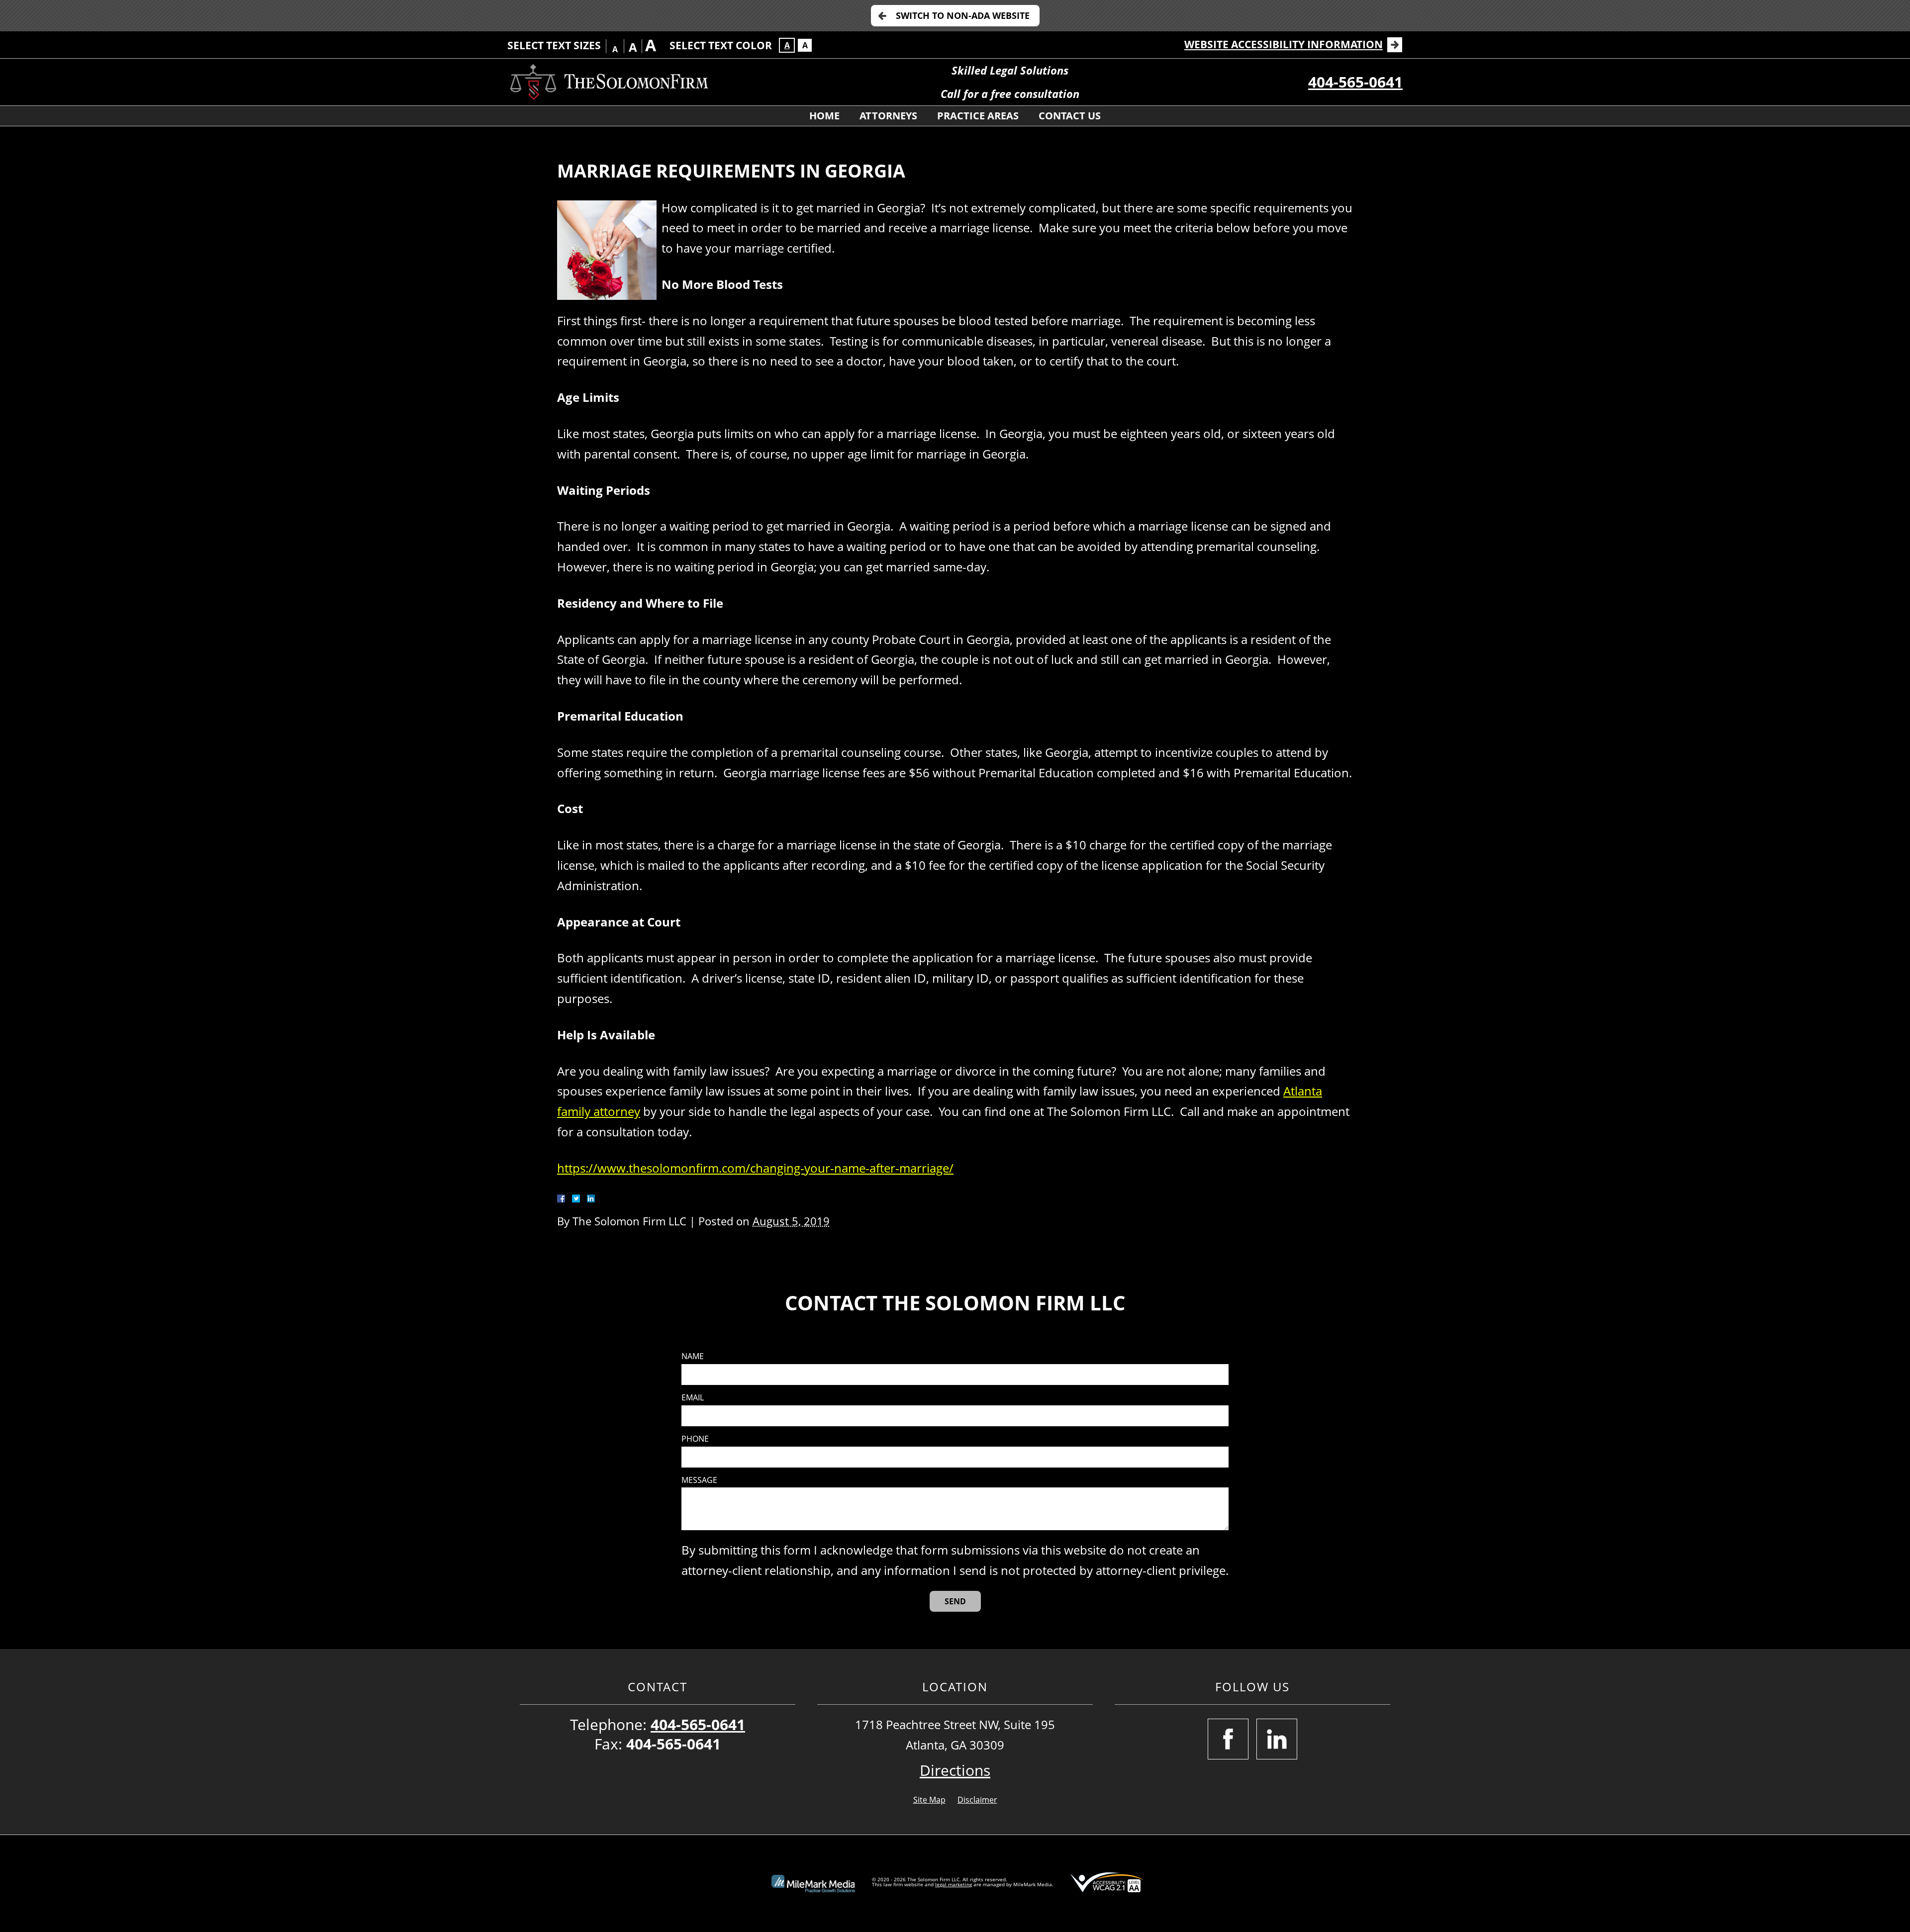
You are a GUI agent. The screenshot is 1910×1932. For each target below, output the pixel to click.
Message (699, 1480)
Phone (695, 1439)
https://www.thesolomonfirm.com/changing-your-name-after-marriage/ (755, 1168)
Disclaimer (977, 1800)
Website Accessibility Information (1284, 44)
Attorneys (888, 116)
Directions (955, 1770)
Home (824, 116)
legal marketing (954, 1884)
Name (693, 1356)
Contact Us (1070, 116)
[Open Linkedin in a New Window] (1277, 1739)
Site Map (929, 1800)
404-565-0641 (1355, 82)
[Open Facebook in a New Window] (1228, 1739)
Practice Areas (978, 116)
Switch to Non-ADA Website (963, 15)
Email (693, 1398)
